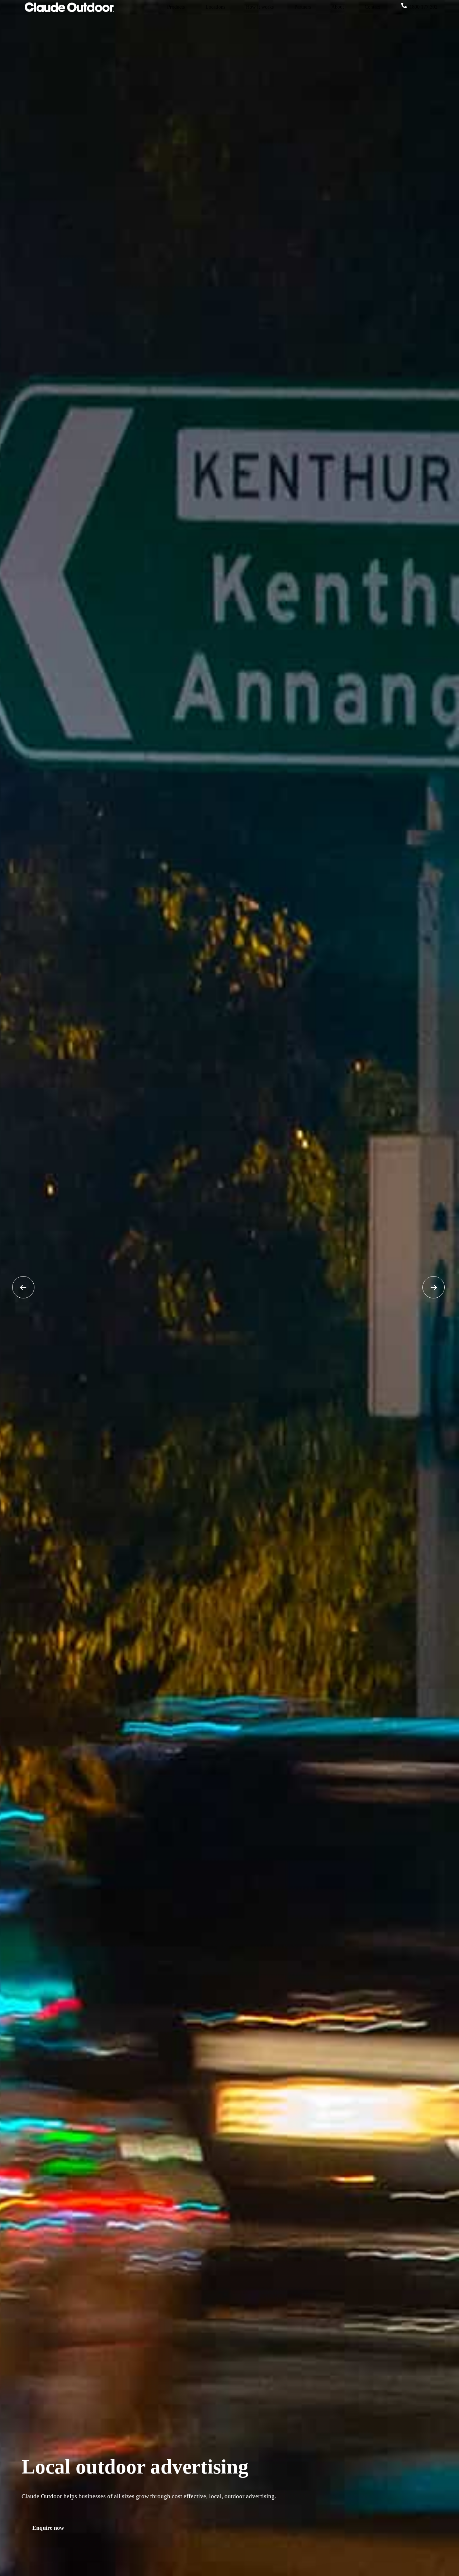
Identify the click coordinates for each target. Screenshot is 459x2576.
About (338, 7)
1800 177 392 (423, 7)
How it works (260, 7)
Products (176, 7)
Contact (372, 7)
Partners (303, 7)
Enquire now (48, 2528)
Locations (215, 7)
